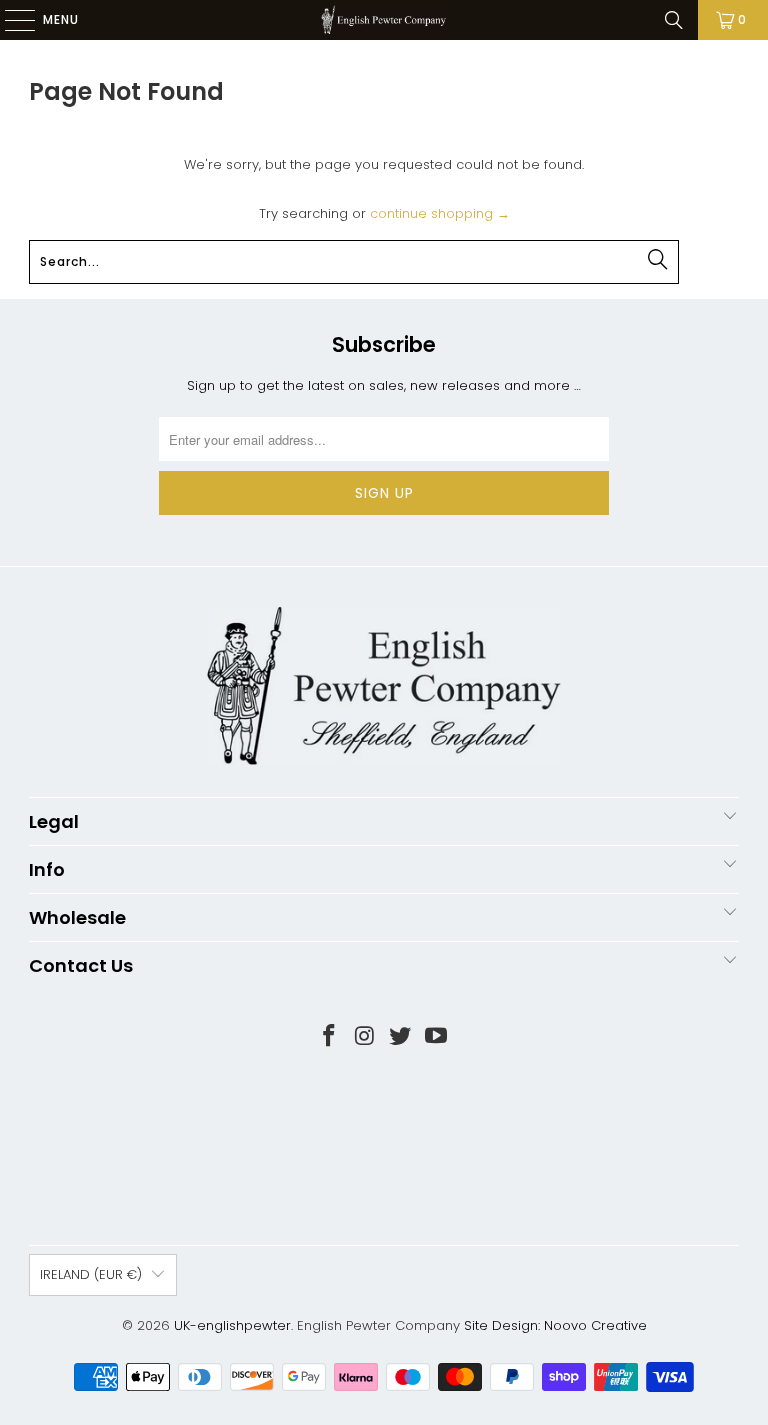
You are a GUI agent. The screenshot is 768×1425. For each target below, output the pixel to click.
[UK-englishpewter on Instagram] (365, 1037)
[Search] (674, 20)
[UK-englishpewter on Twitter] (401, 1037)
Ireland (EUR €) (91, 1274)
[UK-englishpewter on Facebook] (330, 1037)
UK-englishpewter (232, 1325)
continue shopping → (440, 213)
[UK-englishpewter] (384, 20)
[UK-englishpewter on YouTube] (437, 1037)
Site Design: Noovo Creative (555, 1325)
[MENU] (10, 20)
